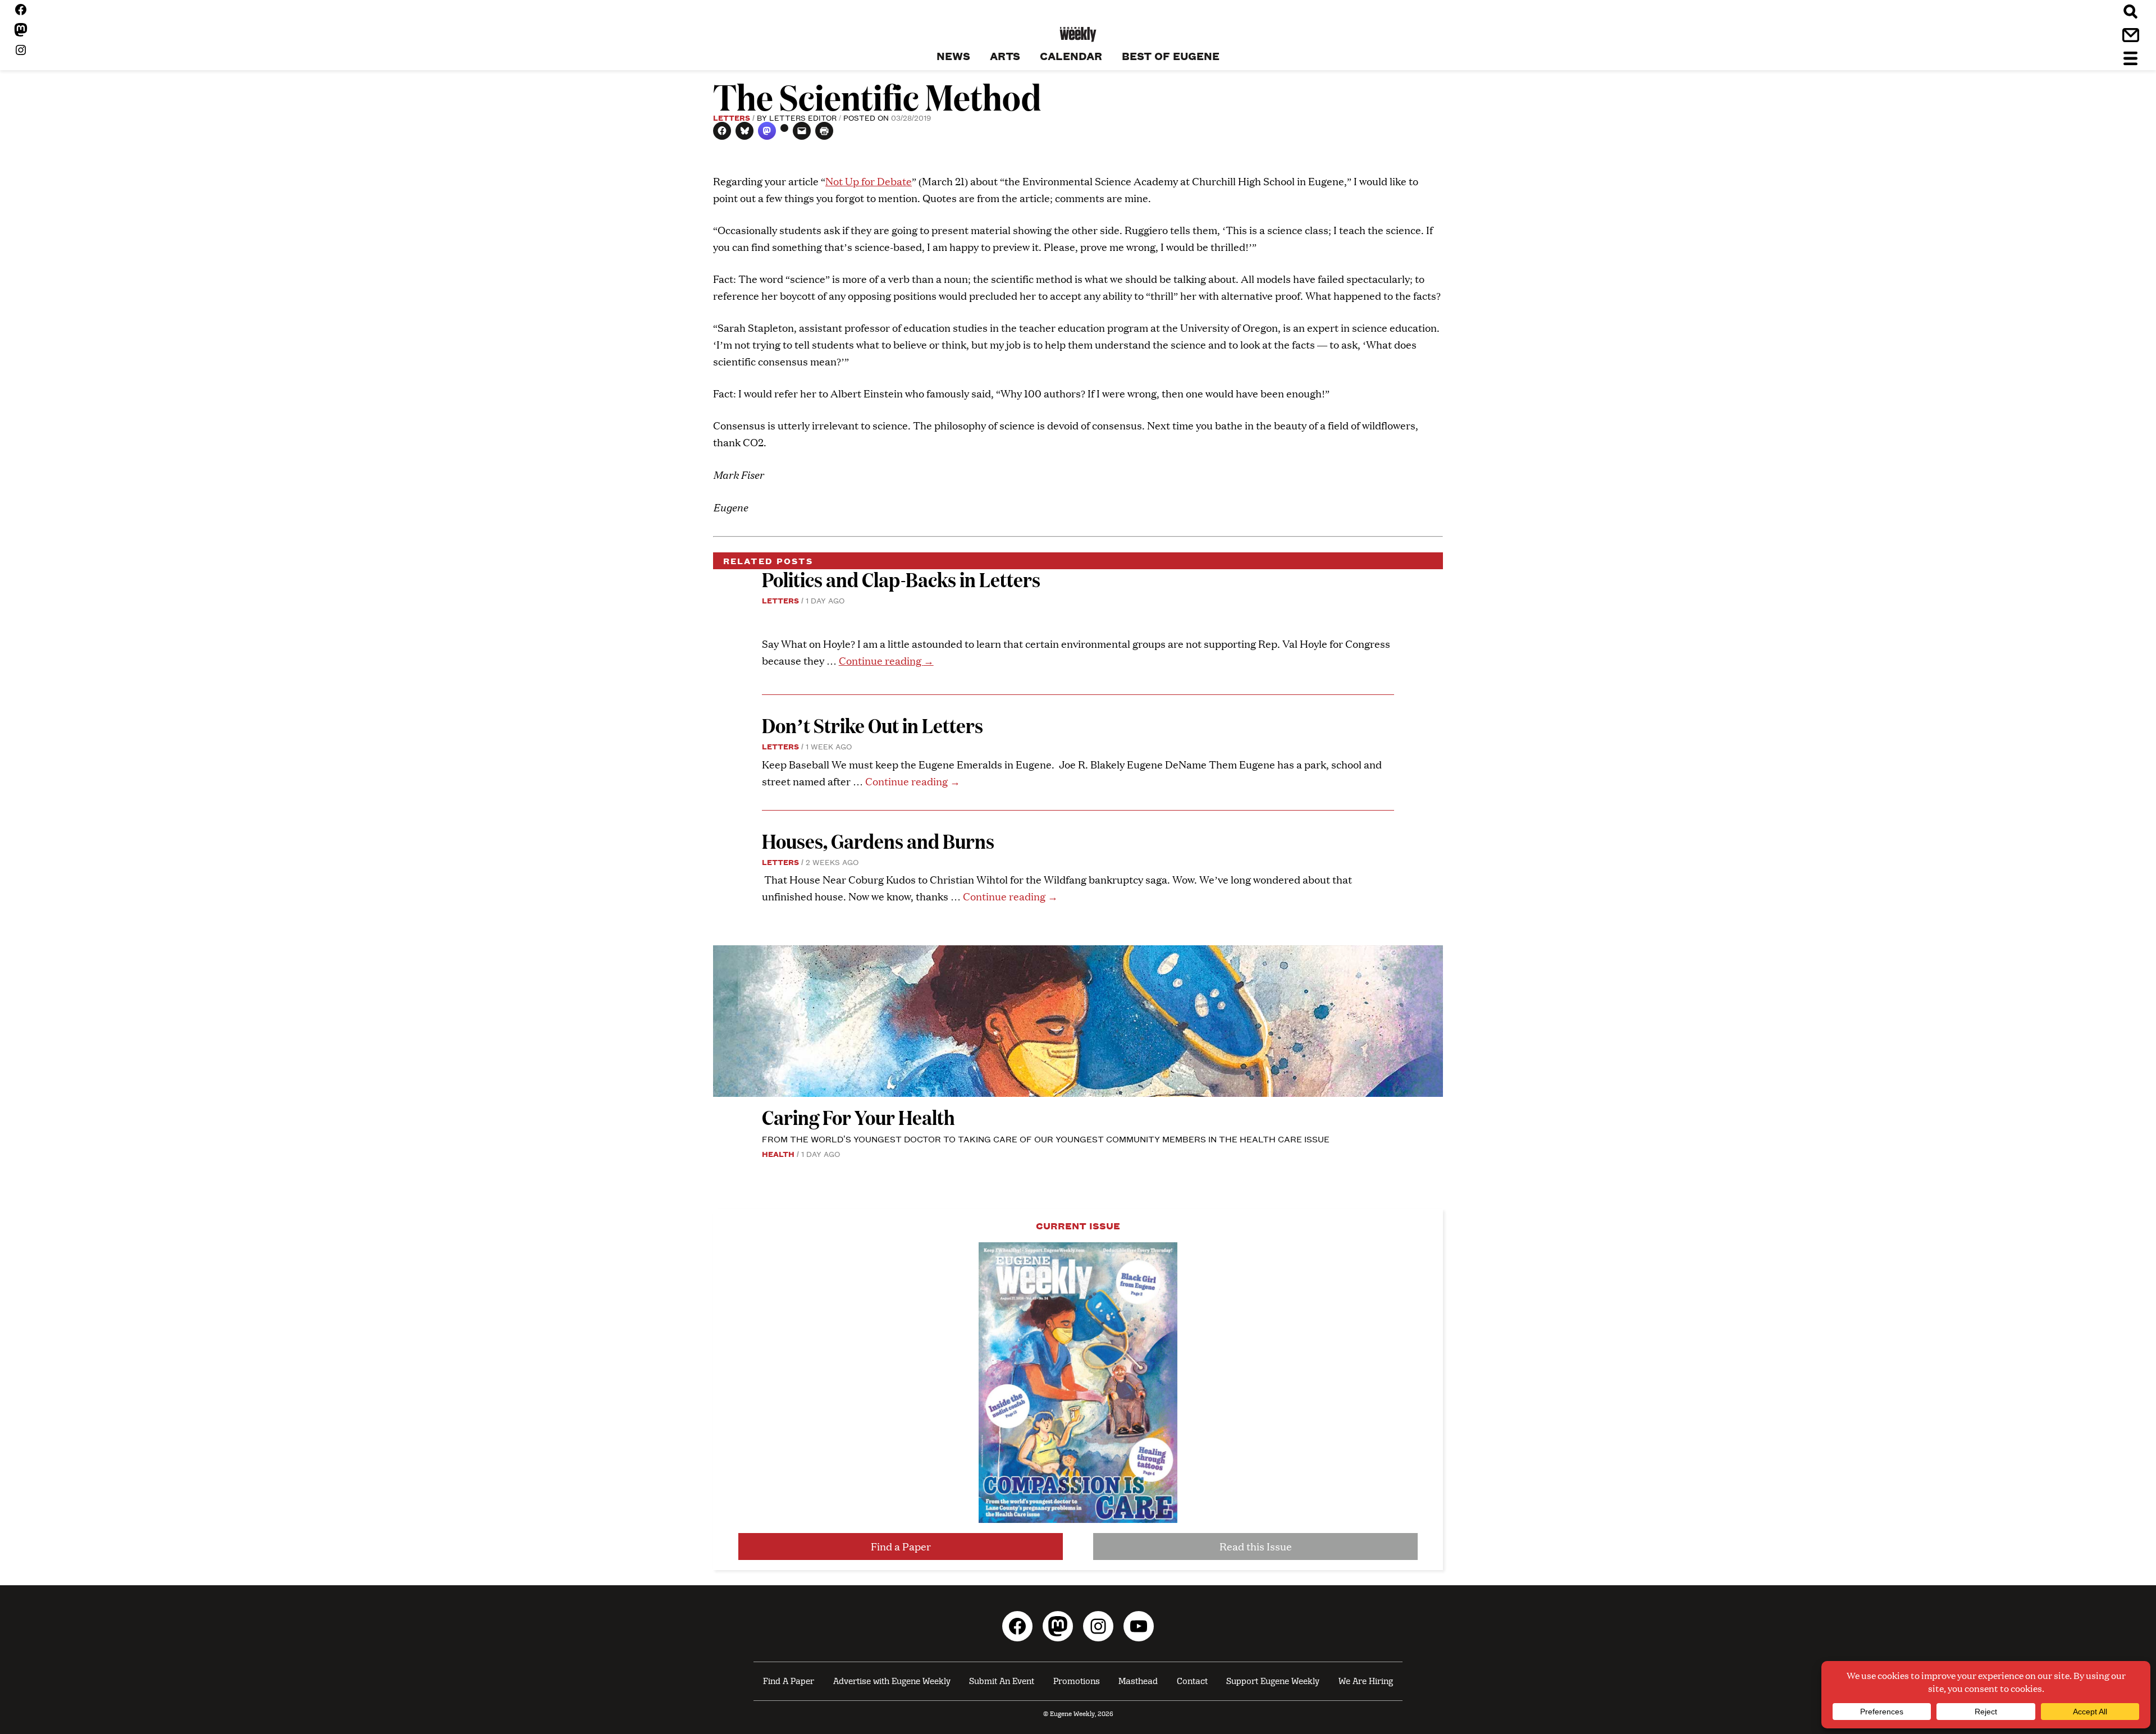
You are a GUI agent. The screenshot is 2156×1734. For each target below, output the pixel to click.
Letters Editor (803, 117)
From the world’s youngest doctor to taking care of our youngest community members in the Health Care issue (1046, 1139)
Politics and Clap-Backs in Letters (901, 579)
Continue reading (886, 660)
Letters (732, 117)
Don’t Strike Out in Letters (873, 725)
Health (778, 1154)
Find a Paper (901, 1546)
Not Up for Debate (869, 181)
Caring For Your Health (858, 1117)
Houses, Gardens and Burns (880, 841)
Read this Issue (1256, 1546)
